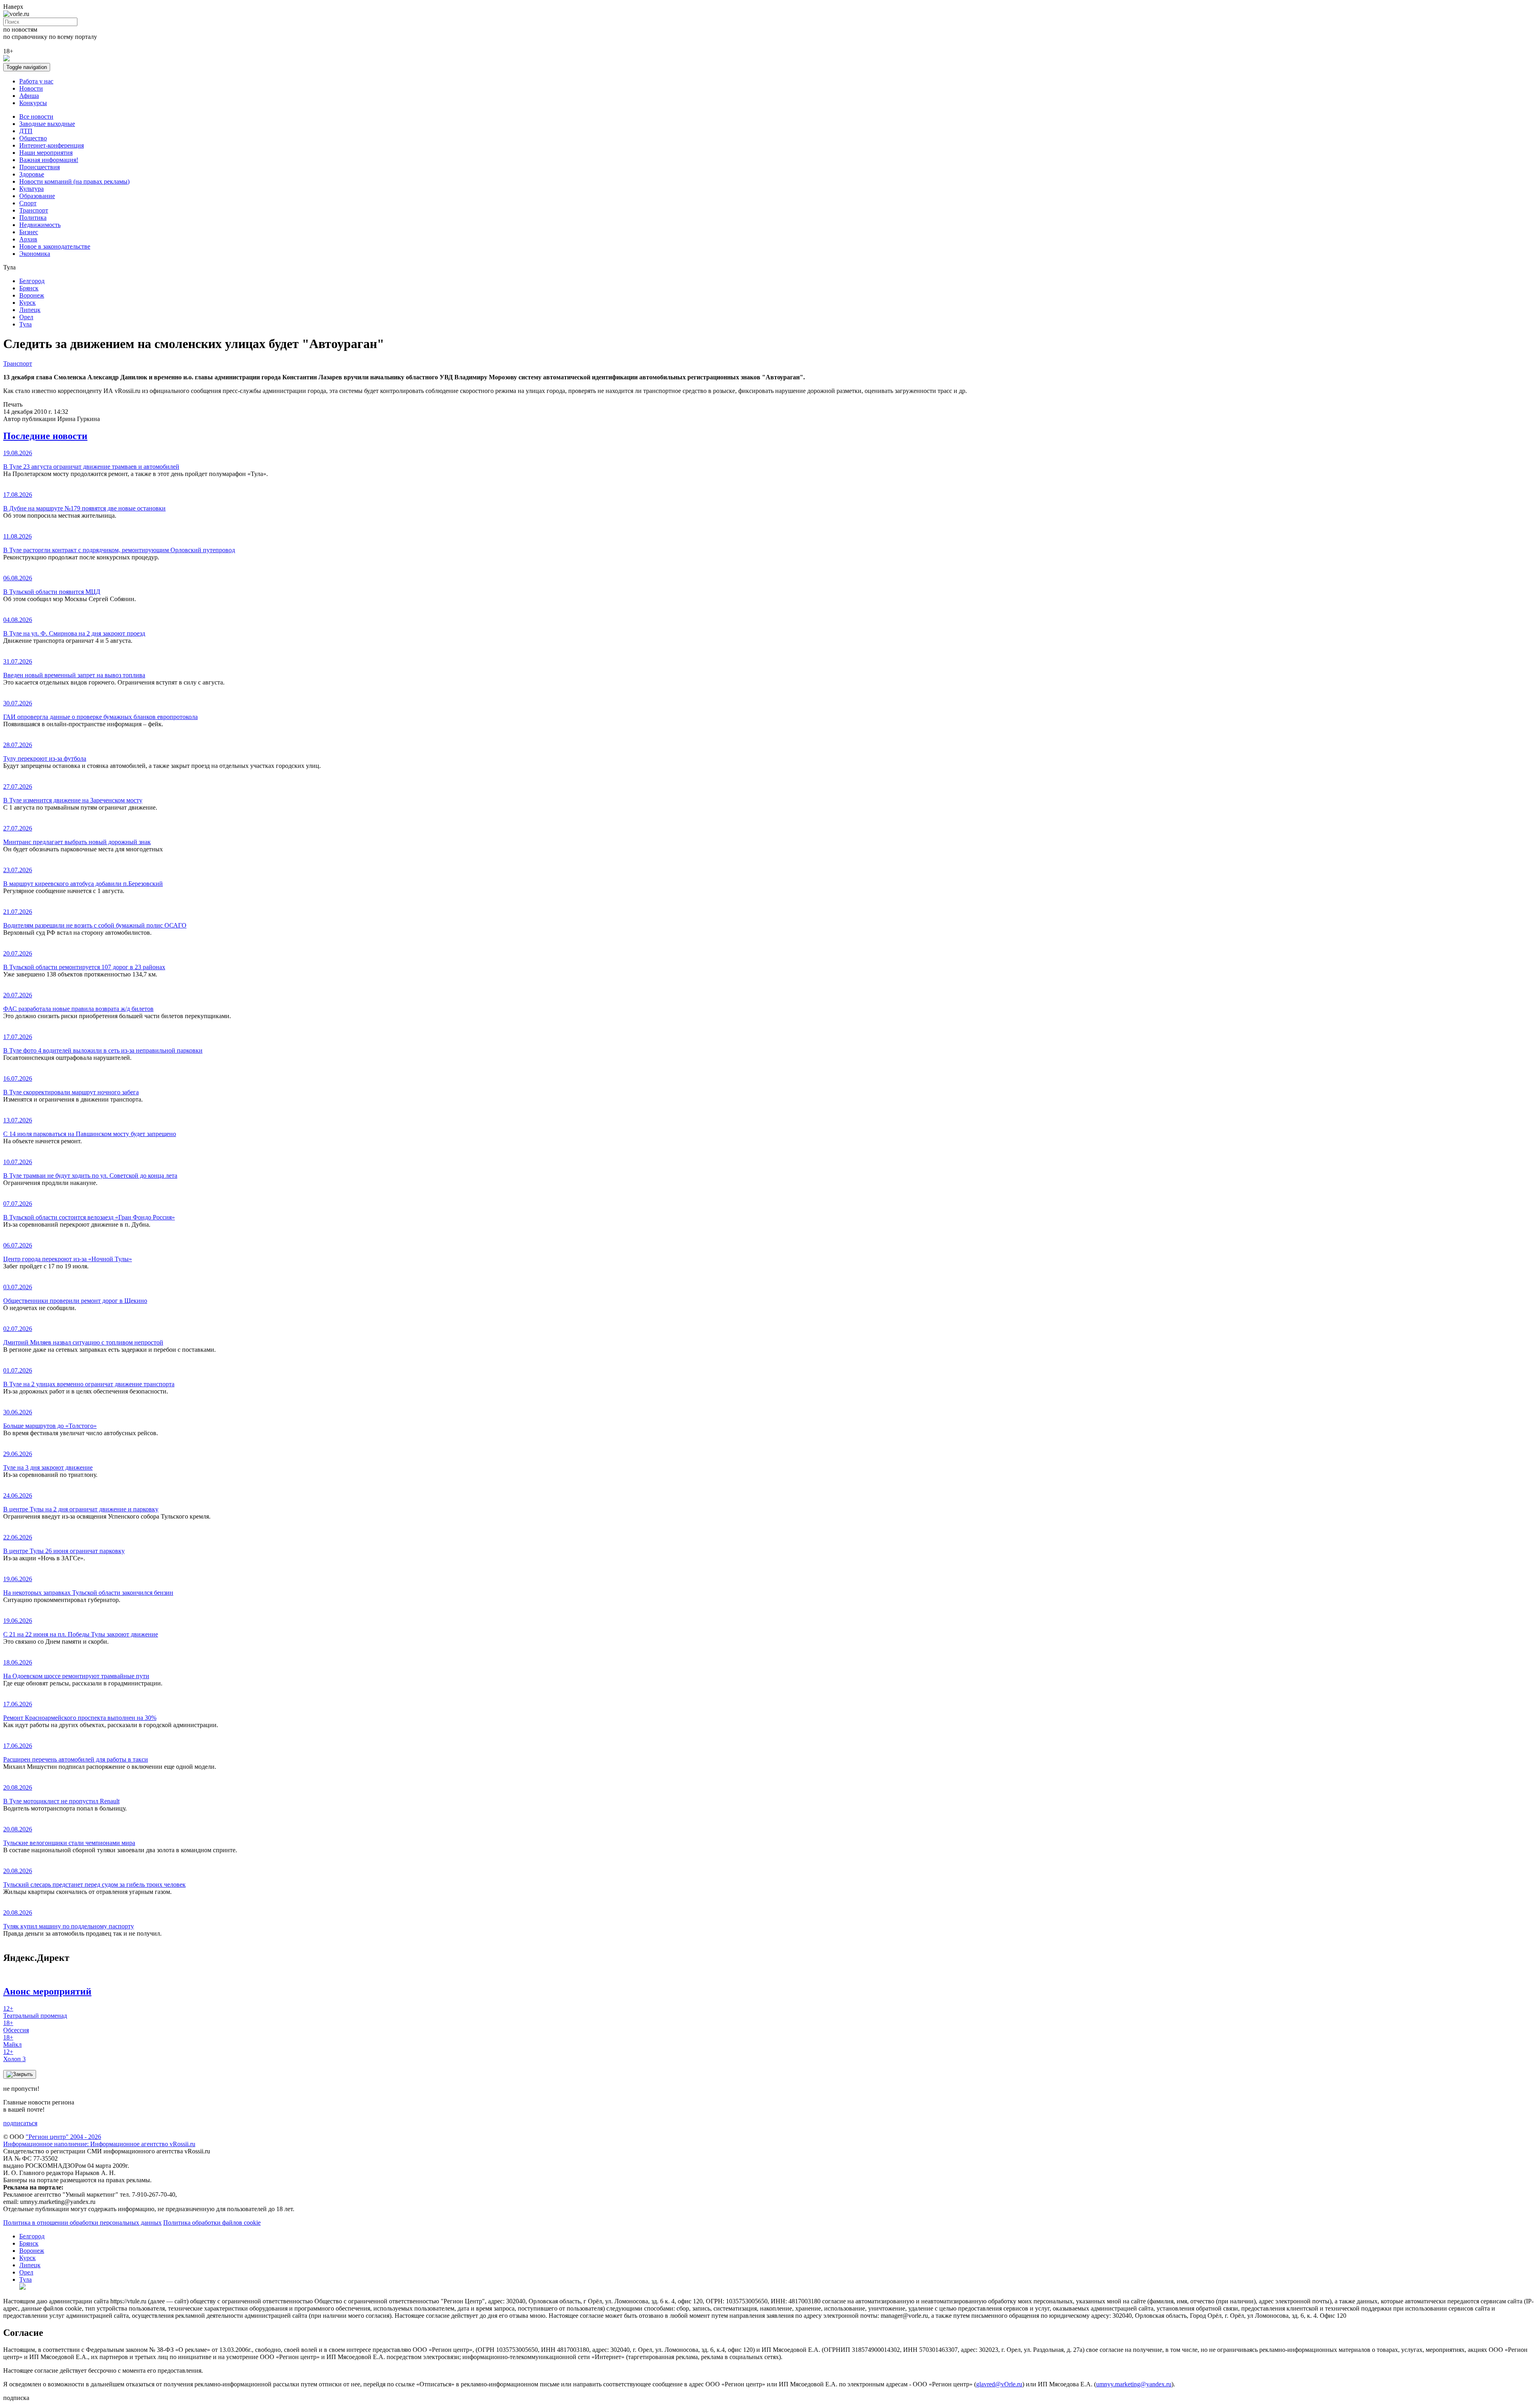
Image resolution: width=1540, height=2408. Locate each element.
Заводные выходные (47, 124)
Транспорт (34, 210)
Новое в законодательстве (55, 246)
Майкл (12, 2041)
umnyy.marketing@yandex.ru (1134, 2384)
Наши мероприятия (46, 153)
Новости (31, 88)
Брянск (29, 288)
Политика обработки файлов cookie (212, 2223)
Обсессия (16, 2026)
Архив (28, 239)
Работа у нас (36, 81)
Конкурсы (33, 103)
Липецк (30, 310)
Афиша (29, 96)
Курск (27, 303)
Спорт (28, 203)
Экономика (35, 254)
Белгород (32, 281)
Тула (25, 324)
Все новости (36, 116)
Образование (37, 196)
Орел (26, 317)
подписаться (20, 2123)
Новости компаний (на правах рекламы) (74, 181)
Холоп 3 (14, 2055)
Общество (33, 138)
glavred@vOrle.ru (999, 2384)
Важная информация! (49, 160)
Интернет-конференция (52, 145)
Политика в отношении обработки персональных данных (82, 2223)
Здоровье (32, 174)
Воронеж (32, 295)
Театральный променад (35, 2012)
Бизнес (29, 232)
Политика (33, 218)
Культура (31, 189)
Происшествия (40, 167)
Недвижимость (40, 225)
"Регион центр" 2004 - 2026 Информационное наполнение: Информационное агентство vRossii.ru (99, 2140)
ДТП (26, 131)
